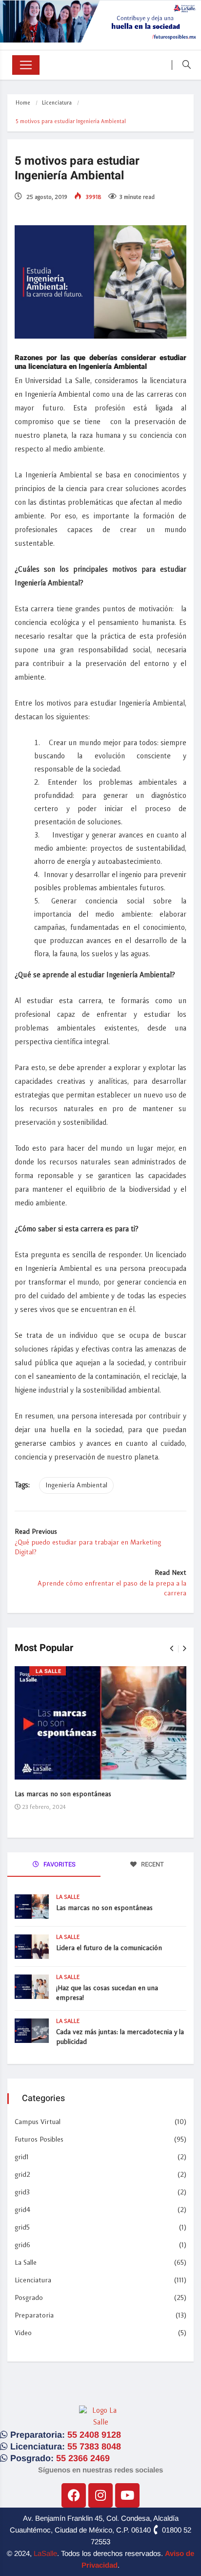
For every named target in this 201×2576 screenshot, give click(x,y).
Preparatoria (34, 2316)
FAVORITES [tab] (59, 1864)
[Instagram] (100, 2495)
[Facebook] (74, 2495)
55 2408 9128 (94, 2435)
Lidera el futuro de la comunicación (109, 1948)
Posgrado (29, 2298)
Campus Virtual (38, 2122)
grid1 (22, 2157)
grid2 (22, 2175)
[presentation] (171, 1649)
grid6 (22, 2245)
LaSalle (45, 2553)
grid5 (22, 2228)
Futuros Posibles (39, 2140)
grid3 (22, 2192)
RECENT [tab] (152, 1864)
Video (23, 2333)
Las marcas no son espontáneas (63, 1794)
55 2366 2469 (83, 2458)
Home (23, 103)
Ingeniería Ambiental (76, 1485)
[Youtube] (127, 2495)
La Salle (48, 1671)
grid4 (22, 2210)
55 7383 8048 (94, 2447)
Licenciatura (57, 103)
